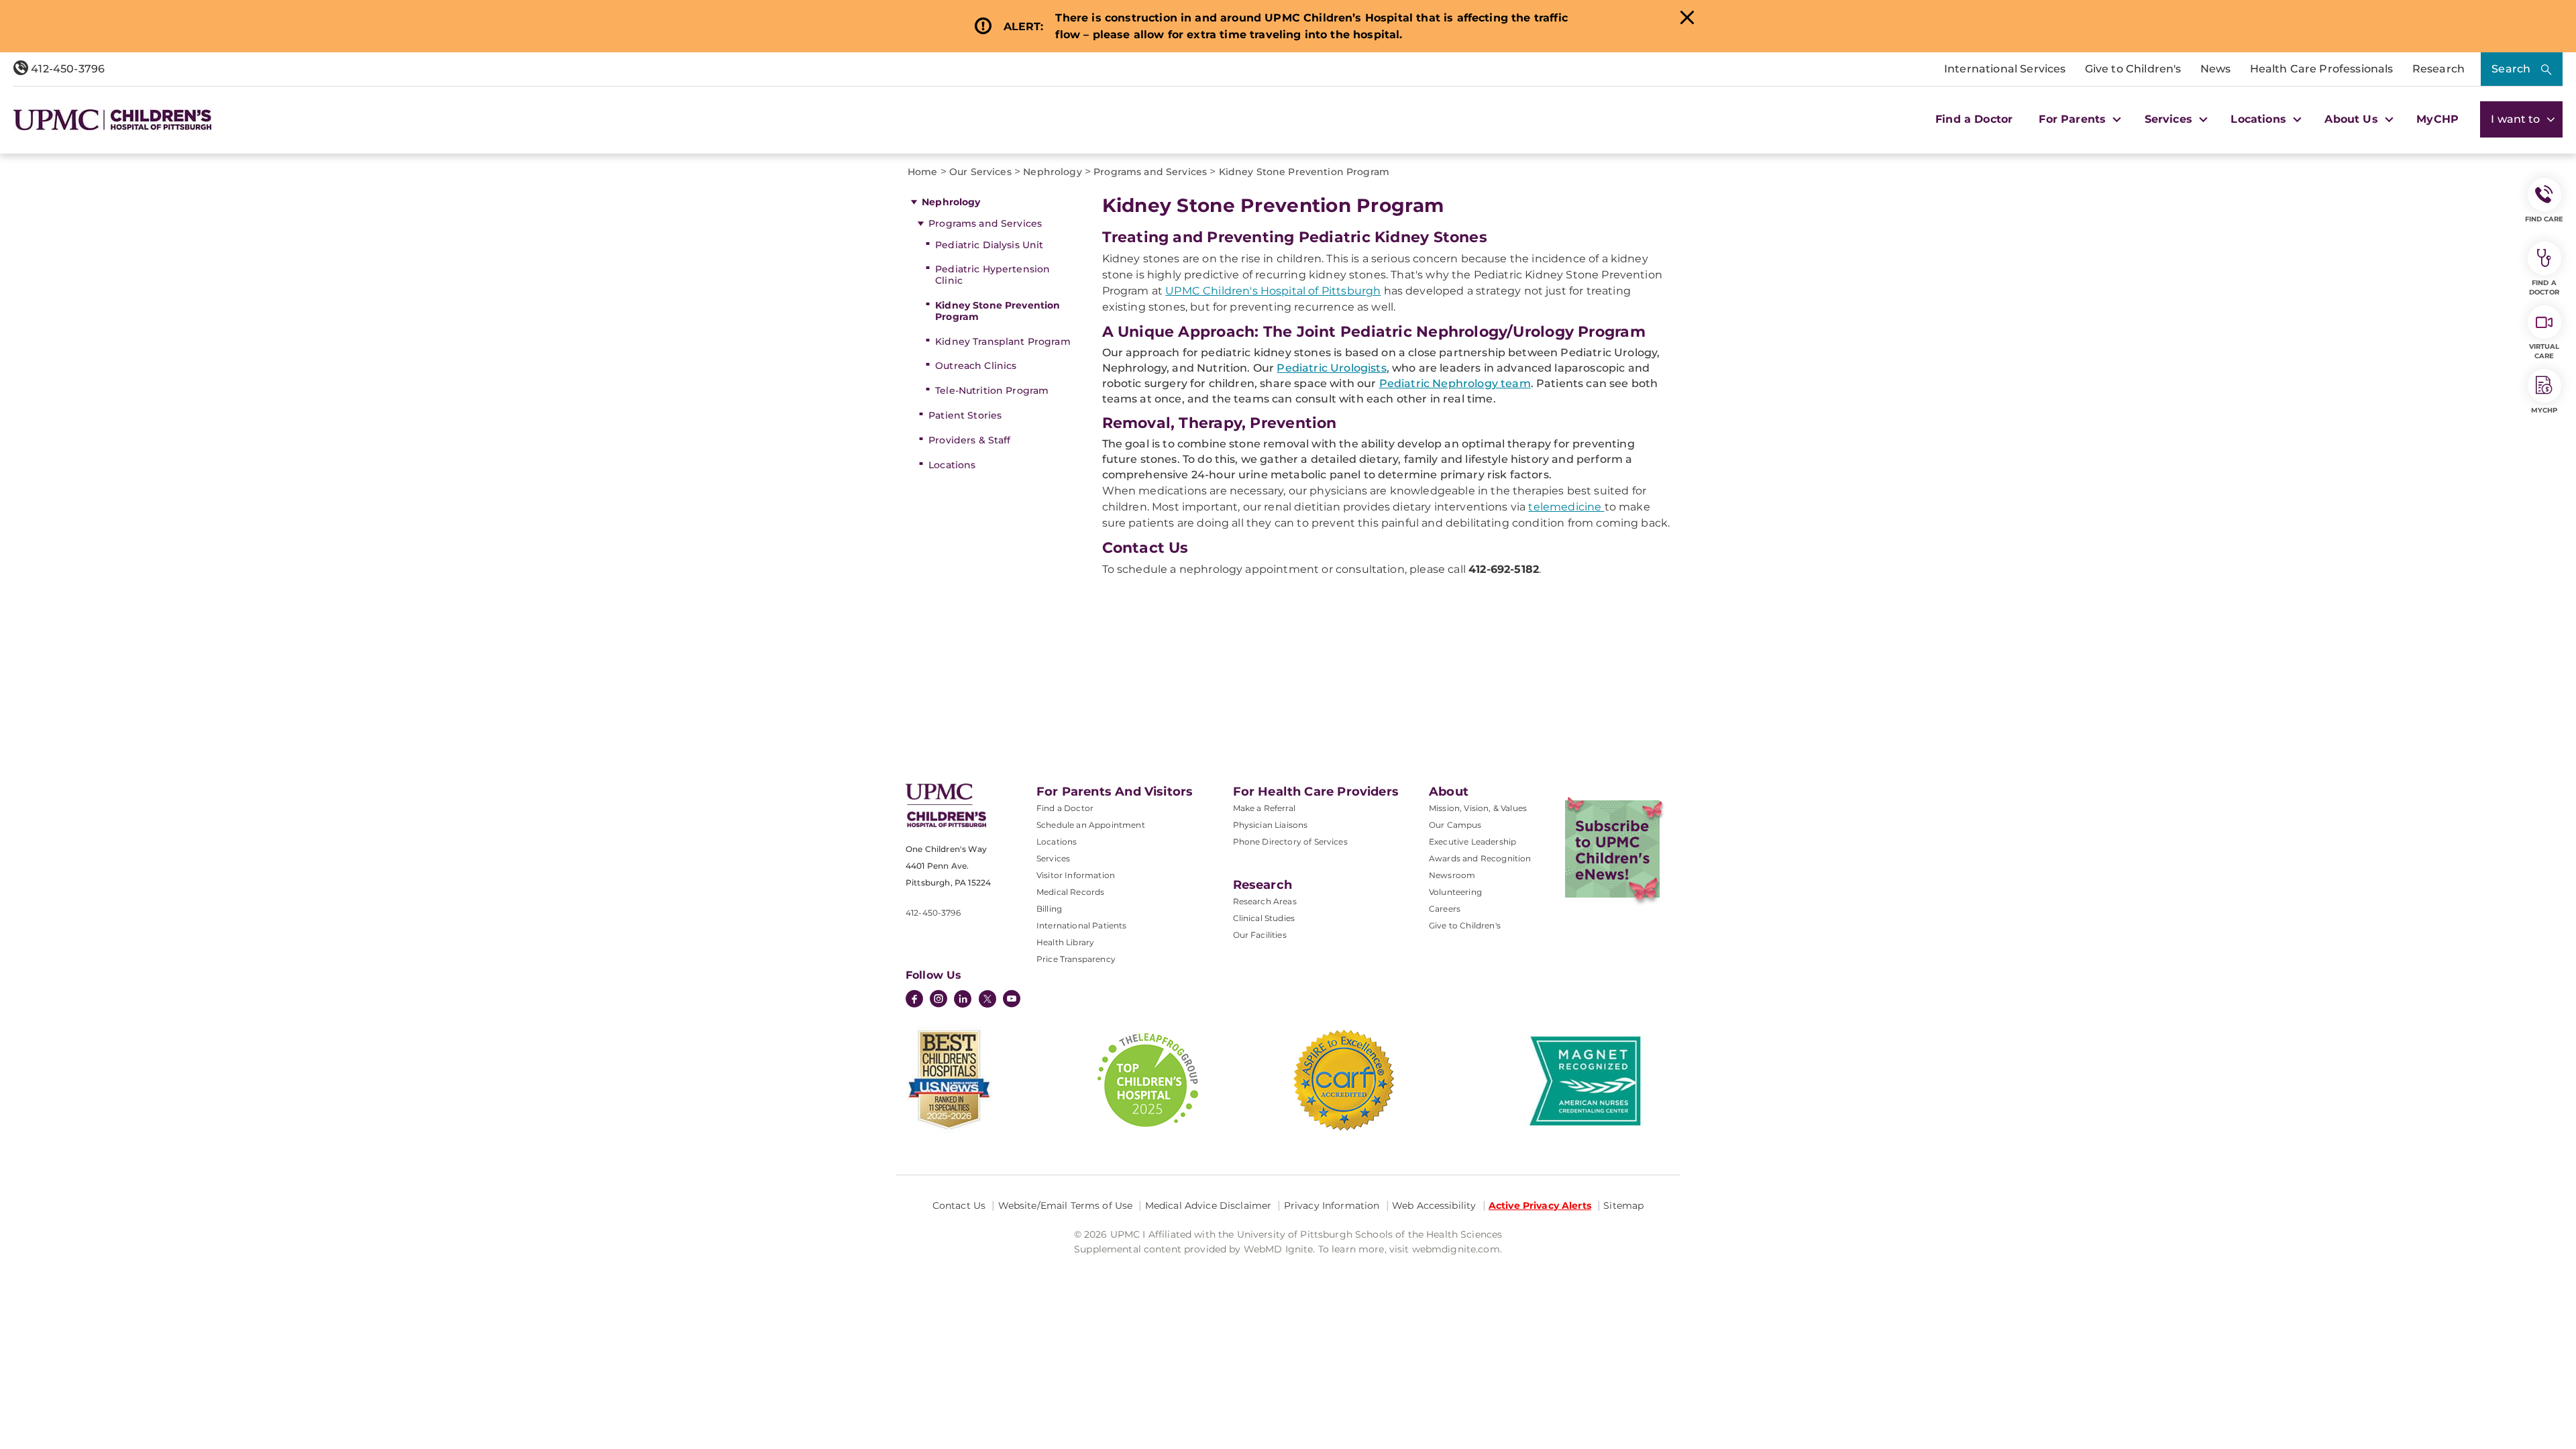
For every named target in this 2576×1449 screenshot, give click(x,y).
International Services (2005, 69)
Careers (1445, 909)
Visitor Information (1076, 875)
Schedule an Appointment (1091, 825)
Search (2511, 69)
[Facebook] (914, 1000)
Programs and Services (985, 223)
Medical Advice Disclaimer (1209, 1205)
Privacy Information (1332, 1205)
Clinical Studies (1264, 918)
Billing (1049, 909)
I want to (2517, 119)
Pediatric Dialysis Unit (989, 245)
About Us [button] (2353, 119)
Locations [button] (2260, 119)
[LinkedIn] (963, 1000)
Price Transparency (1076, 959)
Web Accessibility (1434, 1205)
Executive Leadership (1472, 842)
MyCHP (2437, 119)
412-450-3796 (66, 69)
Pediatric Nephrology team (1455, 383)
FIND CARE (2544, 219)
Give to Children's (2133, 69)
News (2216, 69)
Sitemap (1623, 1205)
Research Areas (1265, 901)
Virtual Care (2544, 351)
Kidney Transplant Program (1003, 341)
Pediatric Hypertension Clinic (992, 275)
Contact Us (959, 1205)
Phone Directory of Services (1290, 842)
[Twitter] (987, 999)
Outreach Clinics (976, 366)
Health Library (1065, 942)
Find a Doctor (1974, 119)
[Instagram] (938, 1000)
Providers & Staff (969, 440)
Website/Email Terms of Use (1066, 1205)
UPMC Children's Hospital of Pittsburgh (1273, 291)
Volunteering (1455, 892)
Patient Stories (965, 415)
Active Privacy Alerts (1540, 1205)
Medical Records (1070, 892)
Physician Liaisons (1271, 825)
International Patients (1082, 925)
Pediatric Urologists (1331, 368)
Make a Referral (1264, 808)
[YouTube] (1012, 1000)
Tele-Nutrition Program (992, 390)
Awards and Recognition (1480, 858)
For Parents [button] (2074, 119)
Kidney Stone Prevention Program (998, 311)
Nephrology (951, 202)
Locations (952, 465)
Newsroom (1452, 875)
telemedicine (1566, 507)
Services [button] (2170, 119)
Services (1053, 858)
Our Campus (1455, 825)
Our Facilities (1260, 935)
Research (2438, 69)
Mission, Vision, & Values (1478, 808)
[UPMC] (112, 120)
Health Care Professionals (2322, 69)
